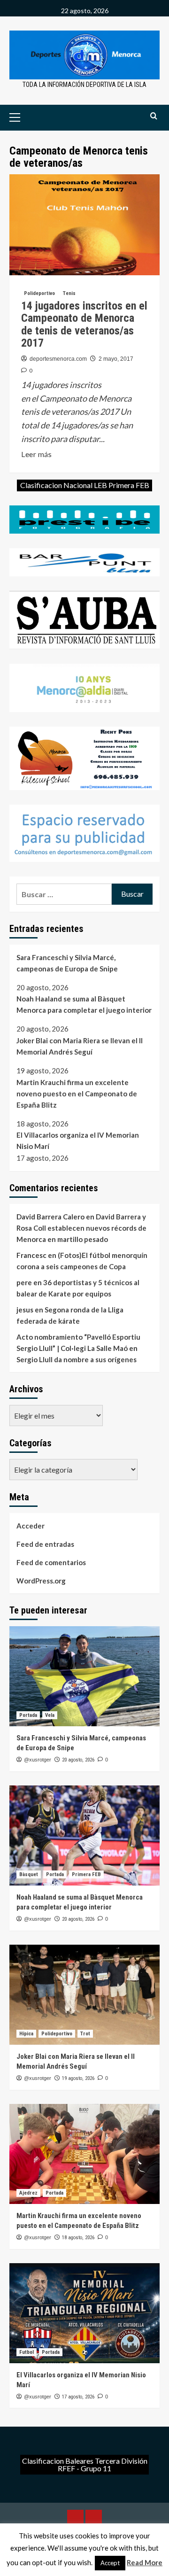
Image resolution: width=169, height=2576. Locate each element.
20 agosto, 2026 (78, 1760)
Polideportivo (39, 293)
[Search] (154, 116)
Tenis (69, 293)
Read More (145, 2562)
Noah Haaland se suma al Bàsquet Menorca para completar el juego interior (84, 1004)
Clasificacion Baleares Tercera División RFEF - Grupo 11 (85, 2464)
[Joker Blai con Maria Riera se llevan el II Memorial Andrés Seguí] (84, 1995)
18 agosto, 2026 (78, 2238)
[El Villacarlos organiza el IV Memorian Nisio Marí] (84, 2313)
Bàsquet (29, 1874)
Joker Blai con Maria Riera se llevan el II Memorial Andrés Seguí (80, 1046)
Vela (50, 1715)
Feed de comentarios (51, 1562)
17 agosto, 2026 (78, 2397)
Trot (85, 2034)
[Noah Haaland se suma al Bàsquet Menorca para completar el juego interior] (84, 1835)
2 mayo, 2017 (116, 359)
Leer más (36, 455)
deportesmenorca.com (58, 359)
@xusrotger (38, 1760)
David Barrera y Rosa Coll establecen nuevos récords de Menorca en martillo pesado (81, 1228)
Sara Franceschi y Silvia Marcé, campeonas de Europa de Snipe (67, 963)
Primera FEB (86, 1874)
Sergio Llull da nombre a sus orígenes (77, 1359)
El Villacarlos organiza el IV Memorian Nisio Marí (78, 1141)
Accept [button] (110, 2563)
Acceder (31, 1526)
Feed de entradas (45, 1544)
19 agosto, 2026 (78, 2078)
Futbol (27, 2352)
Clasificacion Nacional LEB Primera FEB (85, 485)
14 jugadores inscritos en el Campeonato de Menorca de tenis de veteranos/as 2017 (84, 324)
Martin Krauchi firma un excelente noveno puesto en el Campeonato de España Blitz (77, 1094)
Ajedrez (28, 2193)
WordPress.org (41, 1581)
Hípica (26, 2034)
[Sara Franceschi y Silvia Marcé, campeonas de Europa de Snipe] (84, 1676)
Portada (28, 1715)
